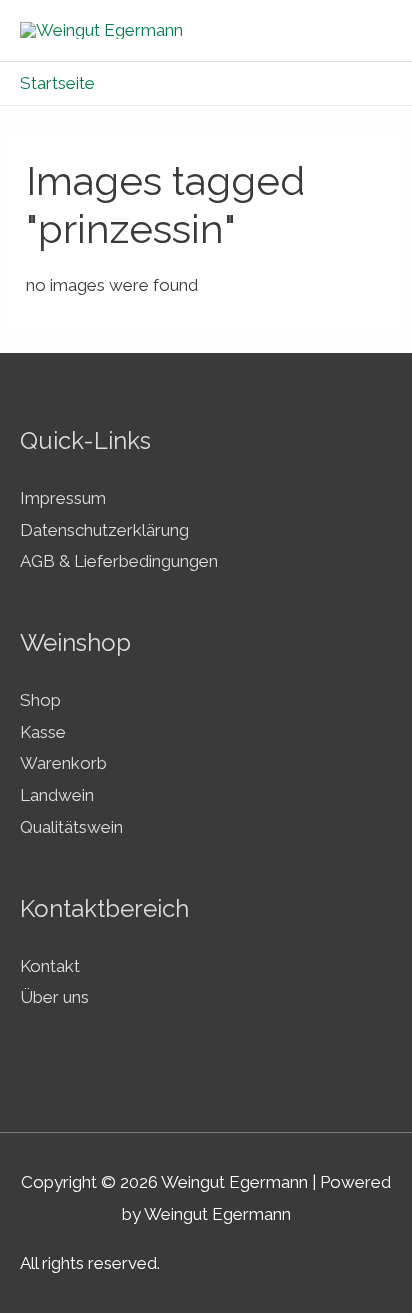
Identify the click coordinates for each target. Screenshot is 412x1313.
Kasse (43, 732)
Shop (40, 700)
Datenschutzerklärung (104, 530)
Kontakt (50, 966)
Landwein (57, 795)
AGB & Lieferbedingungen (119, 561)
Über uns (54, 997)
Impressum (63, 498)
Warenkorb (63, 763)
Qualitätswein (71, 827)
